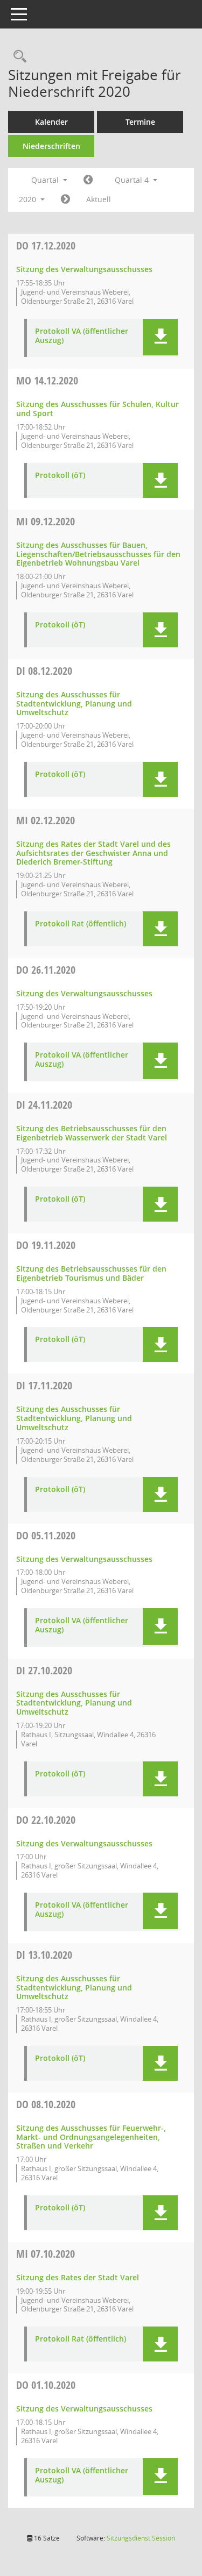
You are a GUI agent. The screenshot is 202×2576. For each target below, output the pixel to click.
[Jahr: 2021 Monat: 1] (65, 199)
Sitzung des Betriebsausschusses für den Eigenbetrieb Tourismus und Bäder (91, 1273)
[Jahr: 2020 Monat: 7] (88, 180)
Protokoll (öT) (60, 476)
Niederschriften (51, 146)
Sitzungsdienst (141, 2538)
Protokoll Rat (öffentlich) (81, 924)
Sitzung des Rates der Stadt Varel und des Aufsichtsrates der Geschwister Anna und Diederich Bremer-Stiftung (93, 853)
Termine (140, 122)
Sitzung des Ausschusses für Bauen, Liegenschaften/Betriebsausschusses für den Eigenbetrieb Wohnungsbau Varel (98, 554)
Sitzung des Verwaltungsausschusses (84, 269)
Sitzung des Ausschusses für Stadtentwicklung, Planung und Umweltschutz (74, 704)
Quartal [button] (46, 180)
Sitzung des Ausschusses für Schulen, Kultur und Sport (97, 409)
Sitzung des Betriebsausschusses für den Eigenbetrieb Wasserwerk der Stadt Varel (92, 1133)
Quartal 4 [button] (133, 180)
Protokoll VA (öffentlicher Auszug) (82, 336)
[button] (160, 337)
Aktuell (99, 199)
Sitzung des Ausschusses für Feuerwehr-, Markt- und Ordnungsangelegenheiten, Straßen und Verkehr (91, 2137)
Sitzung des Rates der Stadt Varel (78, 2277)
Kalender (51, 122)
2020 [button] (29, 199)
